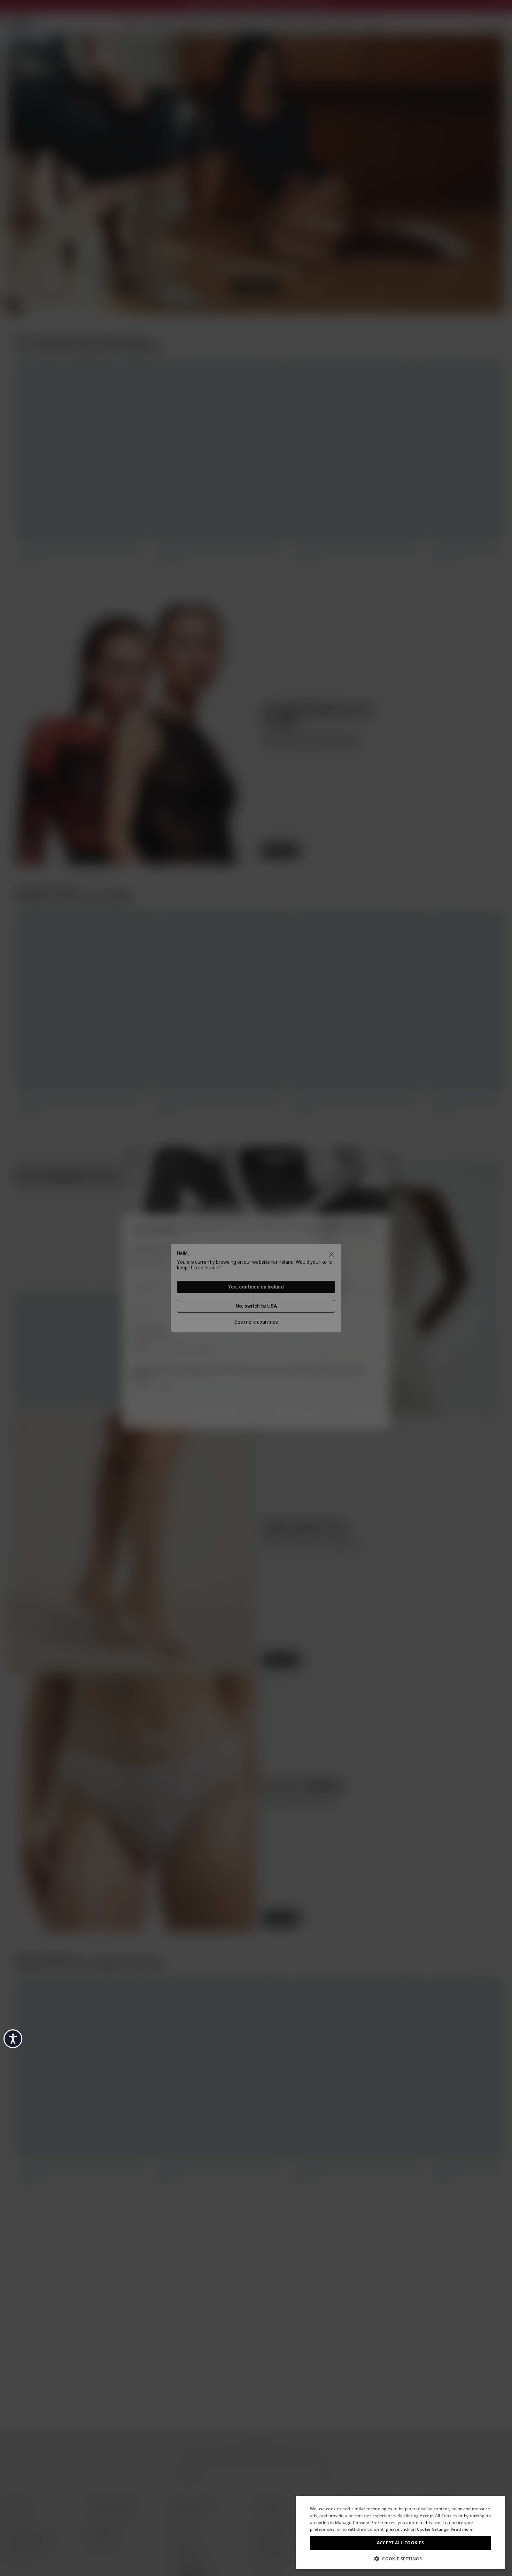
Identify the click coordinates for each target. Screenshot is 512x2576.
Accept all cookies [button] (400, 2543)
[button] (401, 2558)
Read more (462, 2529)
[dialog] (401, 2533)
